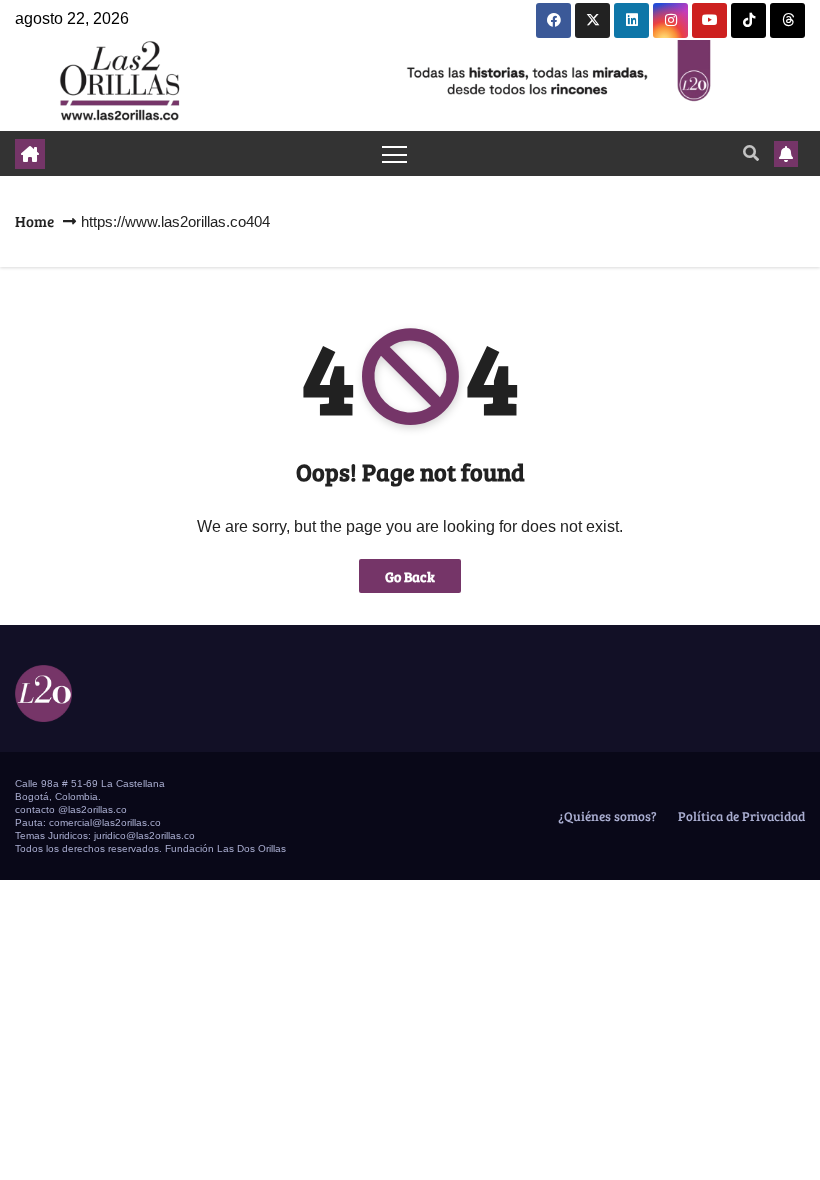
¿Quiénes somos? (606, 816)
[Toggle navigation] (394, 153)
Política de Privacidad (740, 816)
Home (34, 221)
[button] (751, 152)
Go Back (410, 576)
